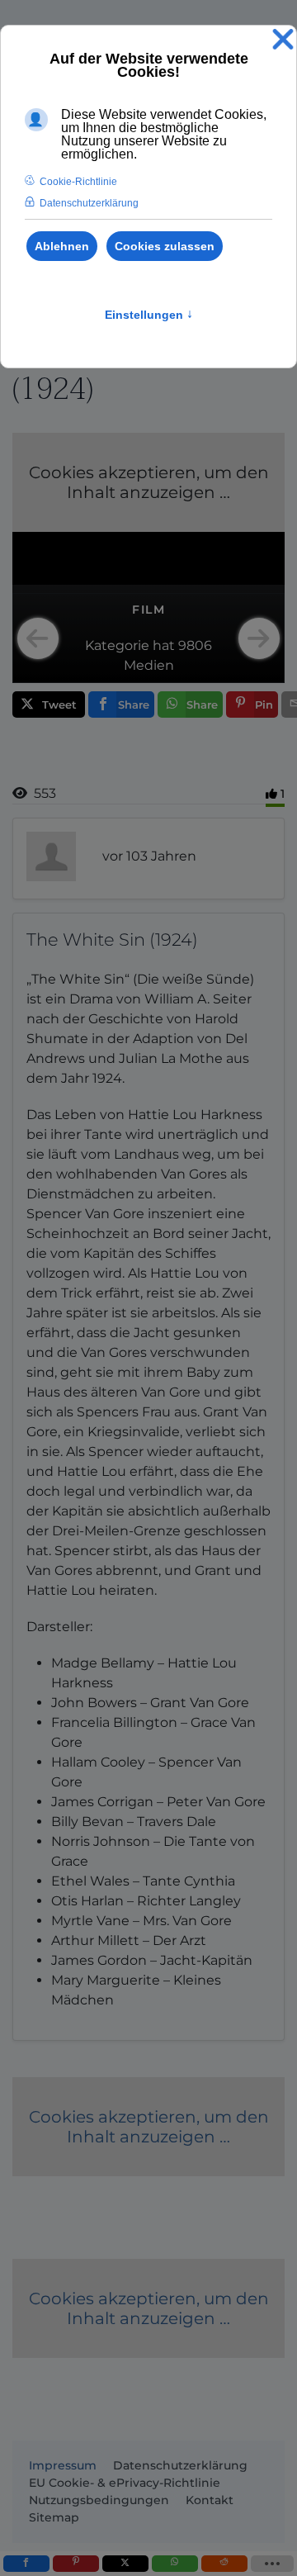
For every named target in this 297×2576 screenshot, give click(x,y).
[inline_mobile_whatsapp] (175, 2564)
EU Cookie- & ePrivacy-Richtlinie (125, 2483)
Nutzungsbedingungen (99, 2500)
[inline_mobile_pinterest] (76, 2564)
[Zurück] (38, 638)
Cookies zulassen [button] (165, 246)
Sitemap (54, 2517)
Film (148, 610)
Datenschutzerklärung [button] (89, 203)
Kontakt (210, 2500)
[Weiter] (259, 638)
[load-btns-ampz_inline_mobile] (273, 2564)
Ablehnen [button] (62, 246)
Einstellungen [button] (149, 315)
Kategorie (117, 645)
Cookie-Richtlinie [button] (78, 182)
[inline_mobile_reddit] (224, 2564)
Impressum (63, 2465)
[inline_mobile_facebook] (26, 2564)
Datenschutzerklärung (180, 2465)
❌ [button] (283, 40)
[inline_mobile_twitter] (125, 2564)
